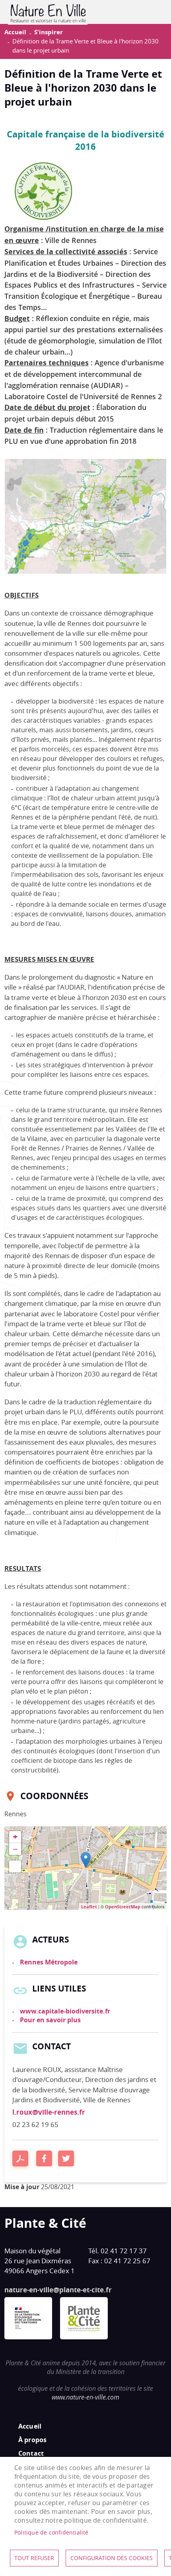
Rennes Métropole (49, 1962)
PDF (20, 2158)
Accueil (15, 32)
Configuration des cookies (112, 2558)
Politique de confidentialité (51, 2533)
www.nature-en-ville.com (85, 2397)
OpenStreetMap (123, 1907)
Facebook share (44, 2158)
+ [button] (15, 1837)
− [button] (15, 1849)
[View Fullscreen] (15, 1866)
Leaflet (89, 1907)
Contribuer (153, 12)
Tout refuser (34, 2558)
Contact (31, 2453)
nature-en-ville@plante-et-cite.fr (58, 2290)
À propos (33, 2440)
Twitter (66, 2158)
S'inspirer (49, 32)
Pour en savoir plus (50, 2020)
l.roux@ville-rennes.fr (49, 2112)
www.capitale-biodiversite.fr (65, 2011)
